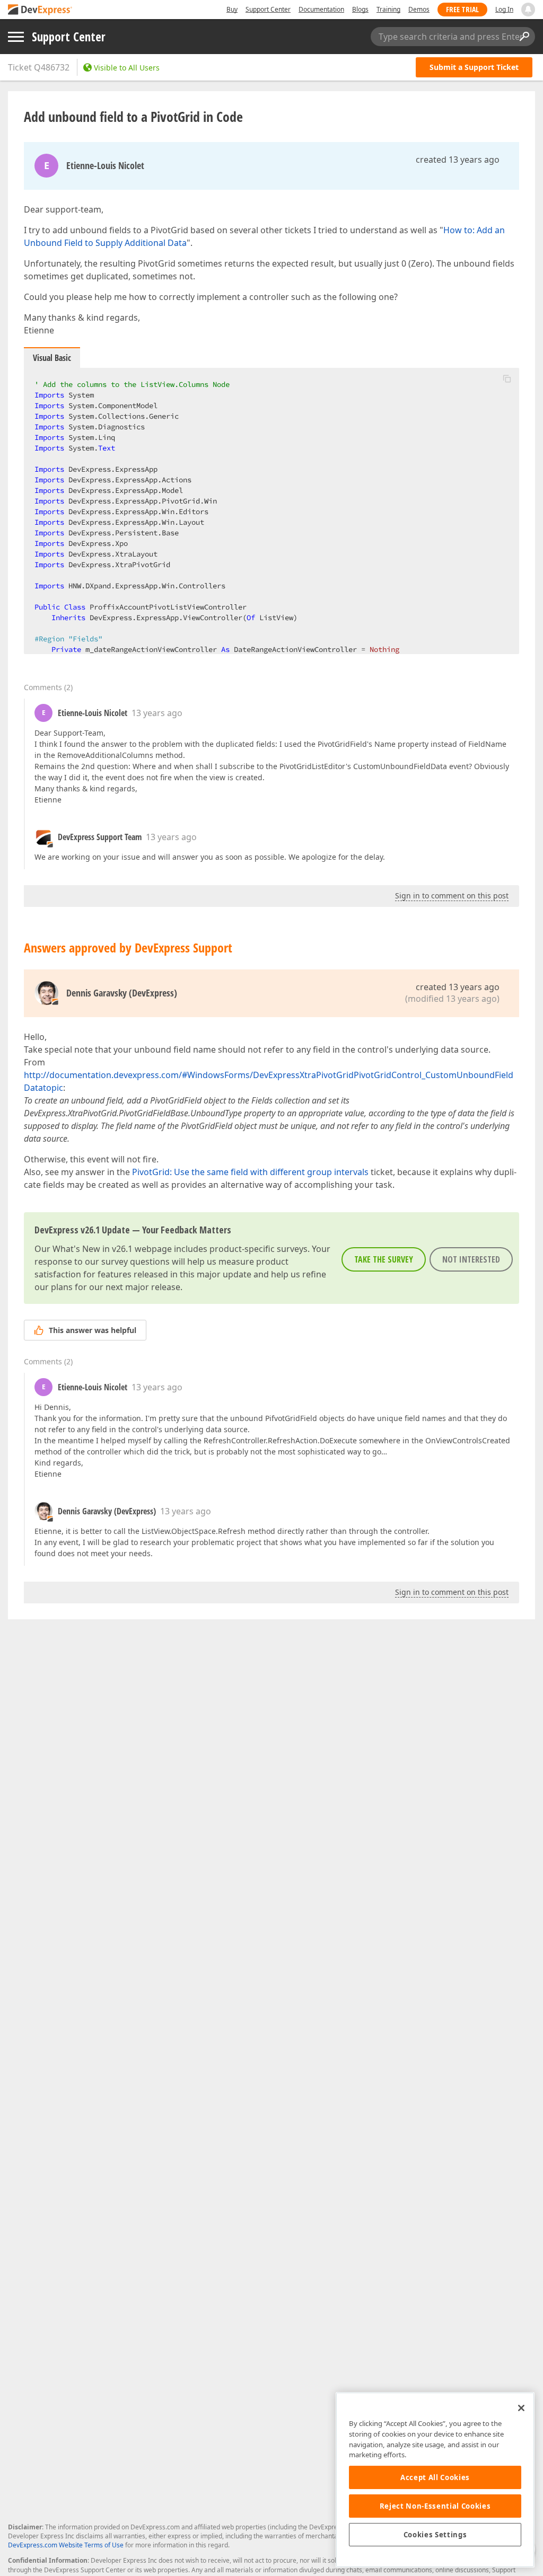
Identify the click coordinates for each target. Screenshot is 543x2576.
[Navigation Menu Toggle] (16, 37)
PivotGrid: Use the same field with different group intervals (250, 1172)
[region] (435, 2480)
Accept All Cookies (435, 2477)
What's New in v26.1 (93, 1249)
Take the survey (384, 1259)
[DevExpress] (40, 10)
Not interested (471, 1259)
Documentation (321, 9)
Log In (504, 9)
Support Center (268, 9)
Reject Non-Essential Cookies (435, 2506)
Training (388, 9)
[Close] (521, 2408)
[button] (507, 378)
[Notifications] (528, 10)
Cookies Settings (435, 2535)
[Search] (524, 37)
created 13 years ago (458, 160)
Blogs (360, 9)
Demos (419, 9)
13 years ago (157, 713)
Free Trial (462, 9)
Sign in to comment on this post (452, 896)
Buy (232, 9)
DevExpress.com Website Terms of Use (66, 2545)
